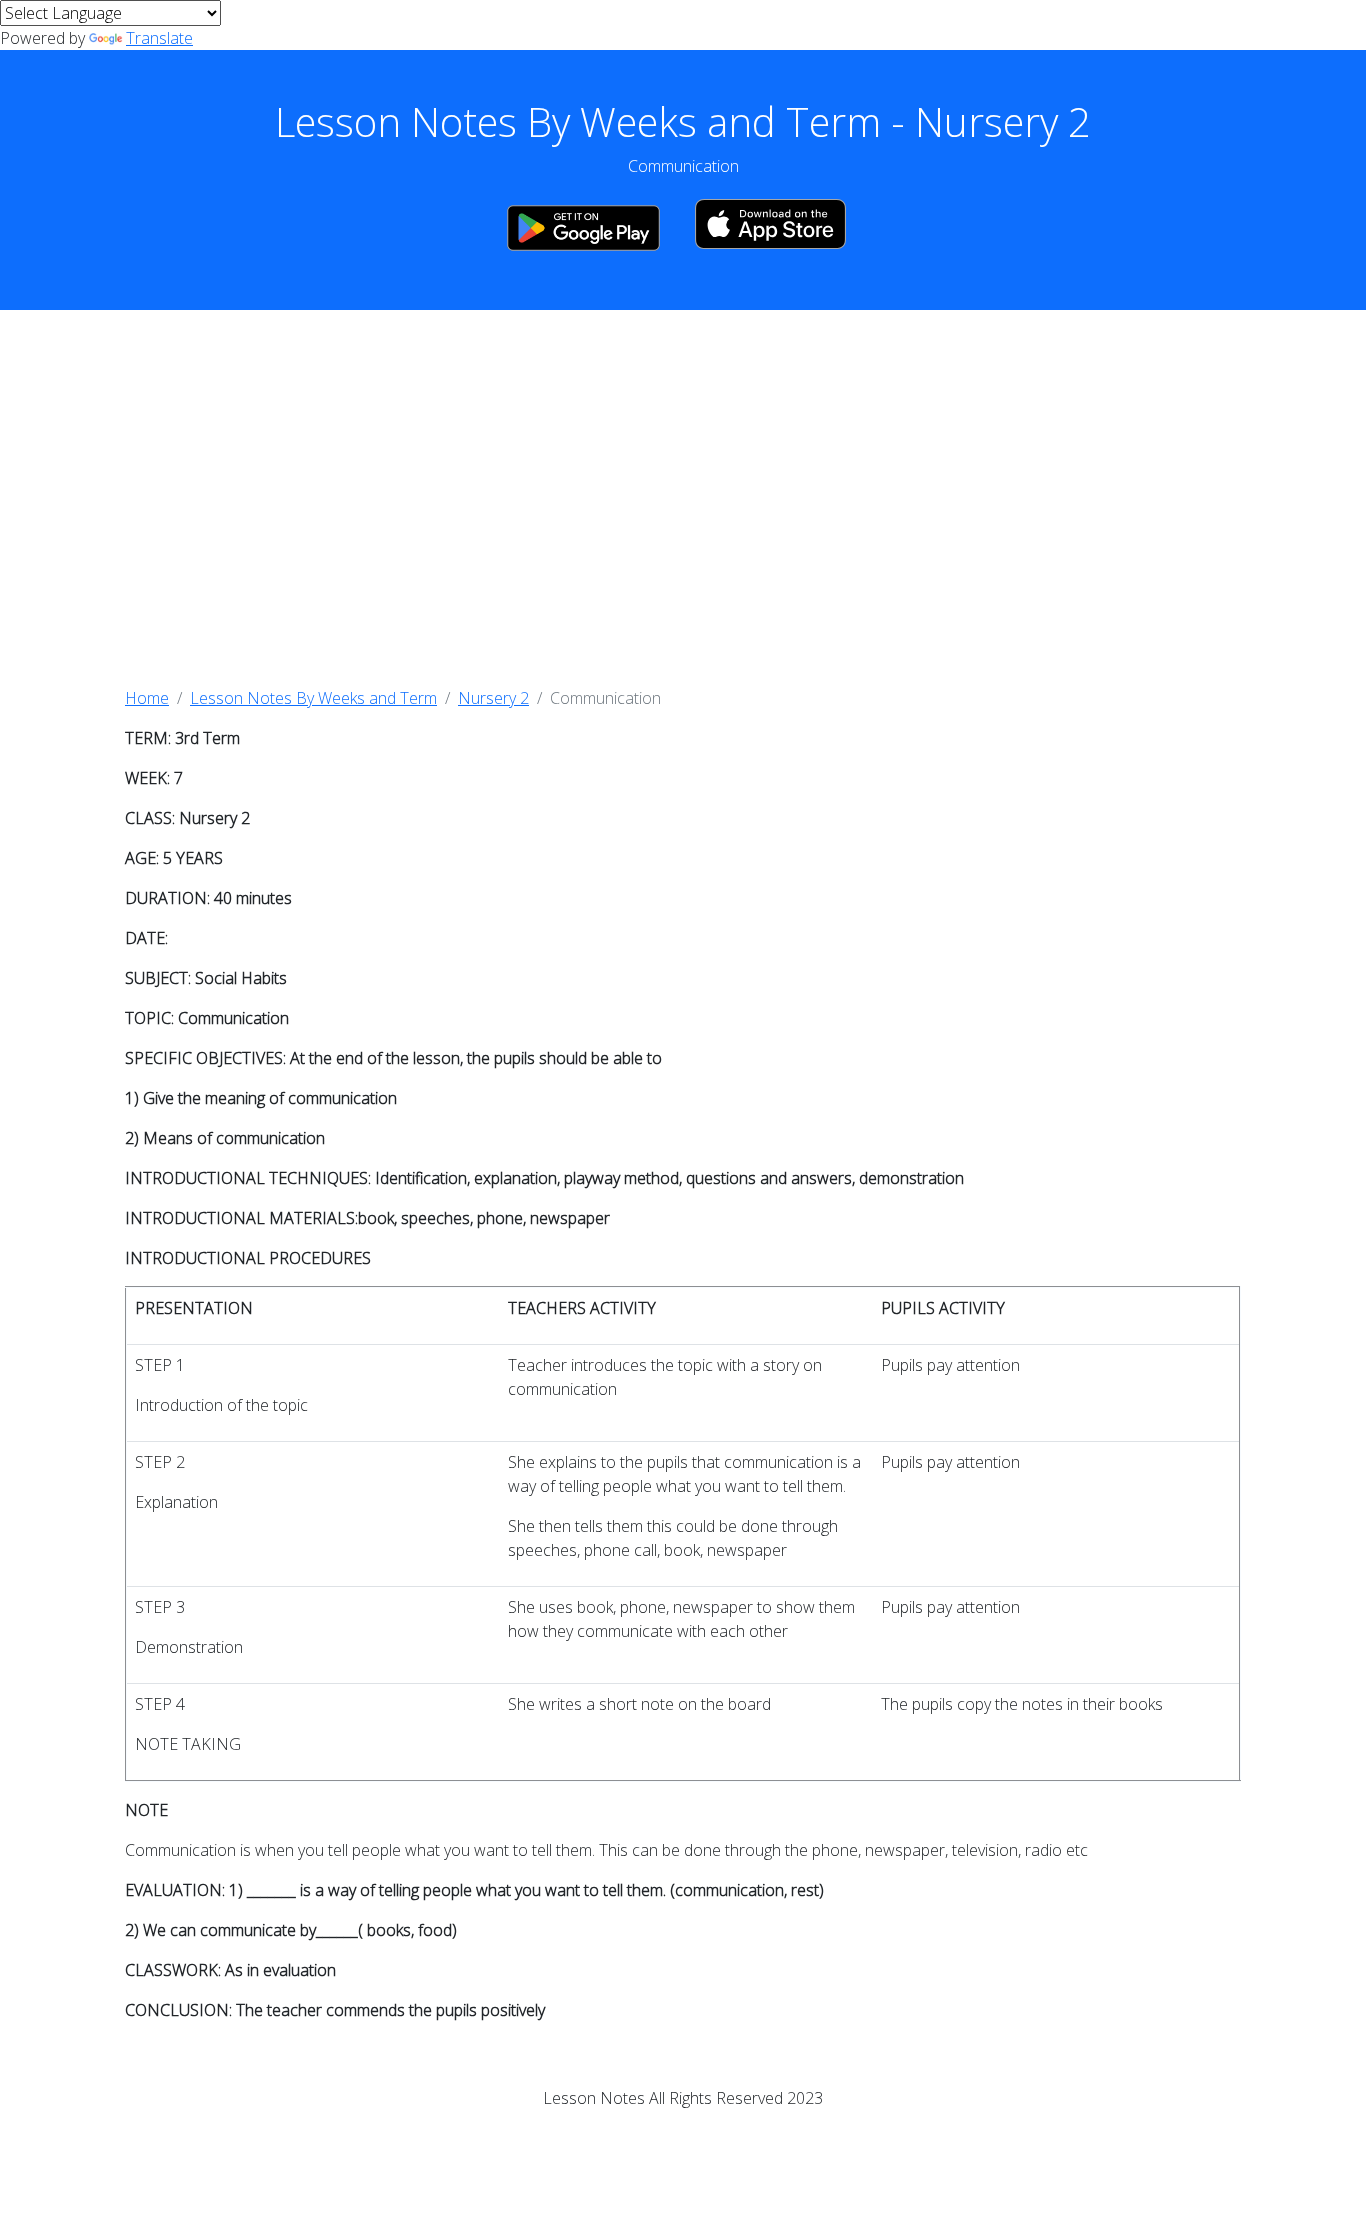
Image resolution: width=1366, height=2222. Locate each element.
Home (147, 698)
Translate (159, 38)
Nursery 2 (493, 698)
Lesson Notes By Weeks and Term (313, 698)
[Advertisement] (683, 498)
